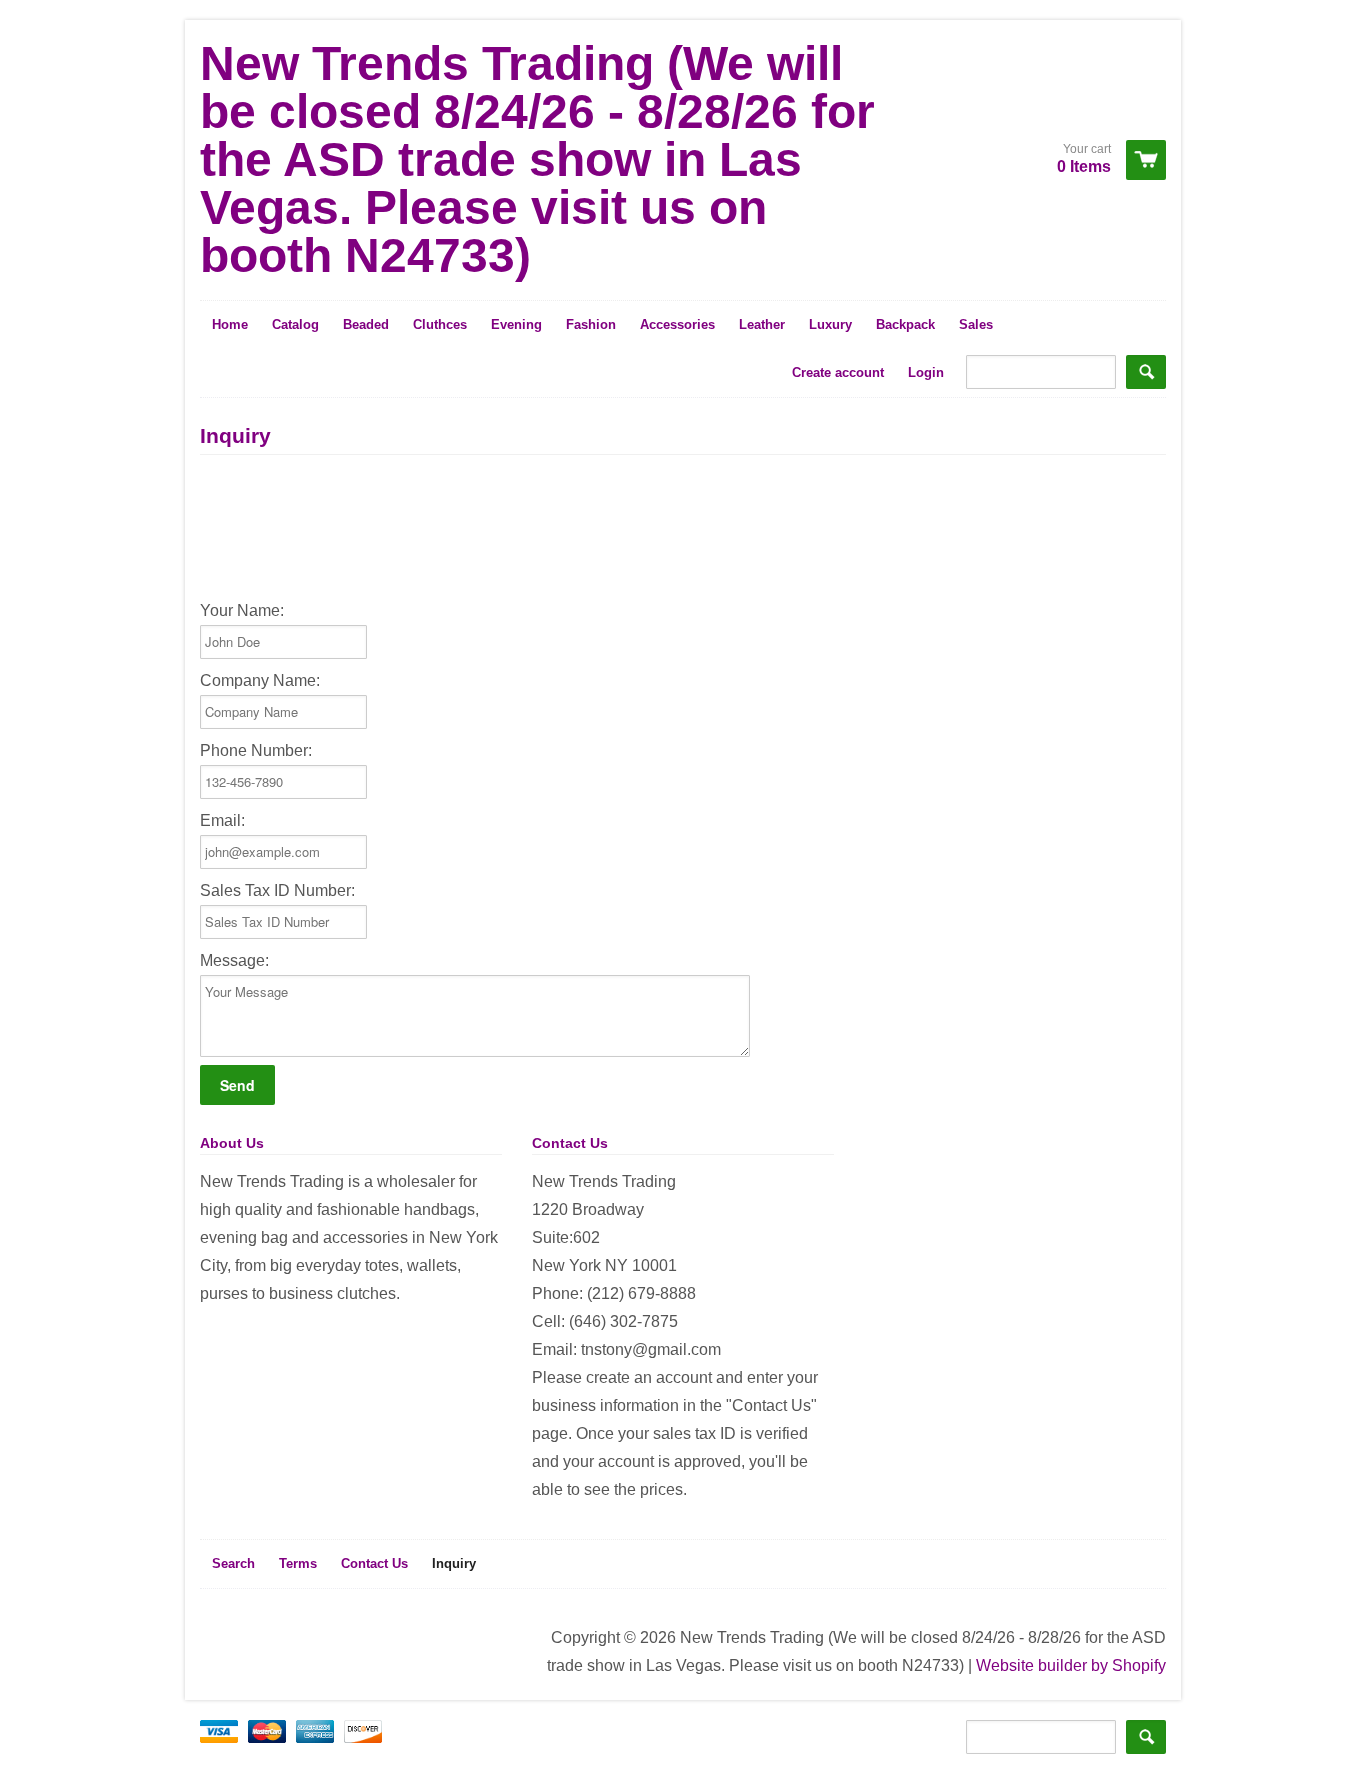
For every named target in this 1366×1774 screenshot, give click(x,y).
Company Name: (260, 680)
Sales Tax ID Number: (277, 890)
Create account (838, 372)
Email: (222, 820)
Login (926, 372)
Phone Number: (256, 750)
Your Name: (242, 610)
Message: (234, 960)
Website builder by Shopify (1071, 1665)
